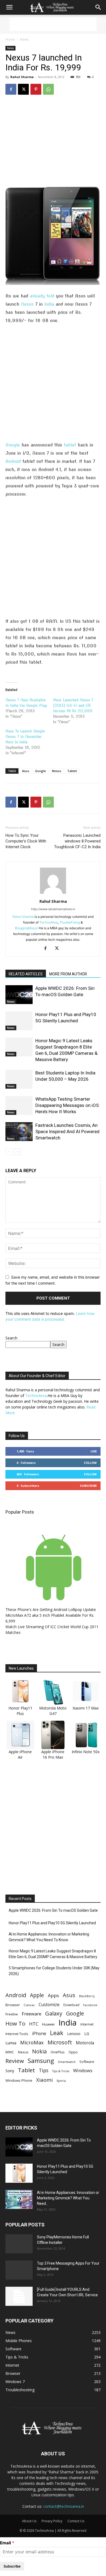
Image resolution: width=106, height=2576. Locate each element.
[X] (23, 89)
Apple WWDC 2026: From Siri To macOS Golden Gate (53, 1910)
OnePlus (58, 2052)
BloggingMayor (26, 928)
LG (87, 2034)
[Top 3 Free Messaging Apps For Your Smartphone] (19, 2270)
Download (71, 2005)
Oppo (73, 2052)
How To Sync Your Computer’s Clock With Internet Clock (26, 841)
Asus (26, 771)
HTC (34, 2024)
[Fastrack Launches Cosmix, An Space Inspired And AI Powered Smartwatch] (19, 1132)
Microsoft (60, 2042)
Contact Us (76, 2521)
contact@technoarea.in (64, 2506)
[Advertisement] (53, 24)
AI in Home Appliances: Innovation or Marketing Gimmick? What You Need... (68, 2198)
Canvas (29, 2005)
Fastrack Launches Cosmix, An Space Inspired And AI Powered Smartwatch (67, 1131)
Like (94, 1451)
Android (13, 461)
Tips (44, 2070)
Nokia (39, 2051)
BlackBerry (87, 1996)
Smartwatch (67, 2062)
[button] (9, 7)
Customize (49, 2005)
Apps (53, 1995)
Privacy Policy (52, 2521)
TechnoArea (49, 922)
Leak (57, 2033)
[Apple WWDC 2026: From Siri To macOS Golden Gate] (19, 995)
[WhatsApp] (48, 89)
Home (10, 39)
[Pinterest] (36, 89)
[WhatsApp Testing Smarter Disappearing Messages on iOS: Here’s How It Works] (19, 1105)
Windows (83, 2070)
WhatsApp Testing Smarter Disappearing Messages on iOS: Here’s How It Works (68, 1105)
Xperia (61, 2081)
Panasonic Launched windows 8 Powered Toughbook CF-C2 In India (77, 841)
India (49, 304)
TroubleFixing (70, 922)
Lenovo (74, 2034)
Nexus (27, 304)
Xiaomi (44, 2080)
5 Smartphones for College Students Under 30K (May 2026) (54, 1971)
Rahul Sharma (22, 77)
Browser (13, 2005)
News (24, 39)
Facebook (90, 2005)
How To (15, 2023)
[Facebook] (11, 89)
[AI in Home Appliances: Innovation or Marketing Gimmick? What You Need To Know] (19, 2199)
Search (11, 1338)
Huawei (48, 2024)
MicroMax (32, 2043)
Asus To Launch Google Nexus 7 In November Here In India (25, 737)
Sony (10, 2071)
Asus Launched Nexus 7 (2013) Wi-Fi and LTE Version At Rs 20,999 (73, 705)
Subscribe (88, 1486)
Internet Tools (17, 2034)
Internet (87, 2024)
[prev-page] (9, 1152)
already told (42, 296)
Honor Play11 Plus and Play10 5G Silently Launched (52, 1923)
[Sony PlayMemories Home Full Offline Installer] (19, 2244)
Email (5, 2543)
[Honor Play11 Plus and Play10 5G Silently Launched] (19, 1021)
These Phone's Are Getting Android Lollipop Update (51, 1609)
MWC (10, 2052)
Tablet (72, 771)
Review (15, 2061)
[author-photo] (53, 894)
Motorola (85, 2043)
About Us (29, 2521)
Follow (90, 1463)
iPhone (39, 2034)
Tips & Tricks (61, 2071)
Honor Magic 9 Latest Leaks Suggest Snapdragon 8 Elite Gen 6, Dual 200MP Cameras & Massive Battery (53, 1954)
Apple (37, 1995)
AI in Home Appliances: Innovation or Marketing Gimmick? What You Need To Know (49, 1937)
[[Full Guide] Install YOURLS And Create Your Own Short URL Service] (19, 2296)
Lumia (11, 2043)
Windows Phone (19, 2080)
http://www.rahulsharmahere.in (53, 909)
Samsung (41, 2061)
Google (13, 445)
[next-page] (18, 1152)
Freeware (32, 2014)
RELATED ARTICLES (26, 974)
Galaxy (54, 2013)
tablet (70, 445)
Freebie (12, 2014)
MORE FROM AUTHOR (68, 974)
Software (87, 2062)
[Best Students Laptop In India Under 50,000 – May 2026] (19, 1079)
